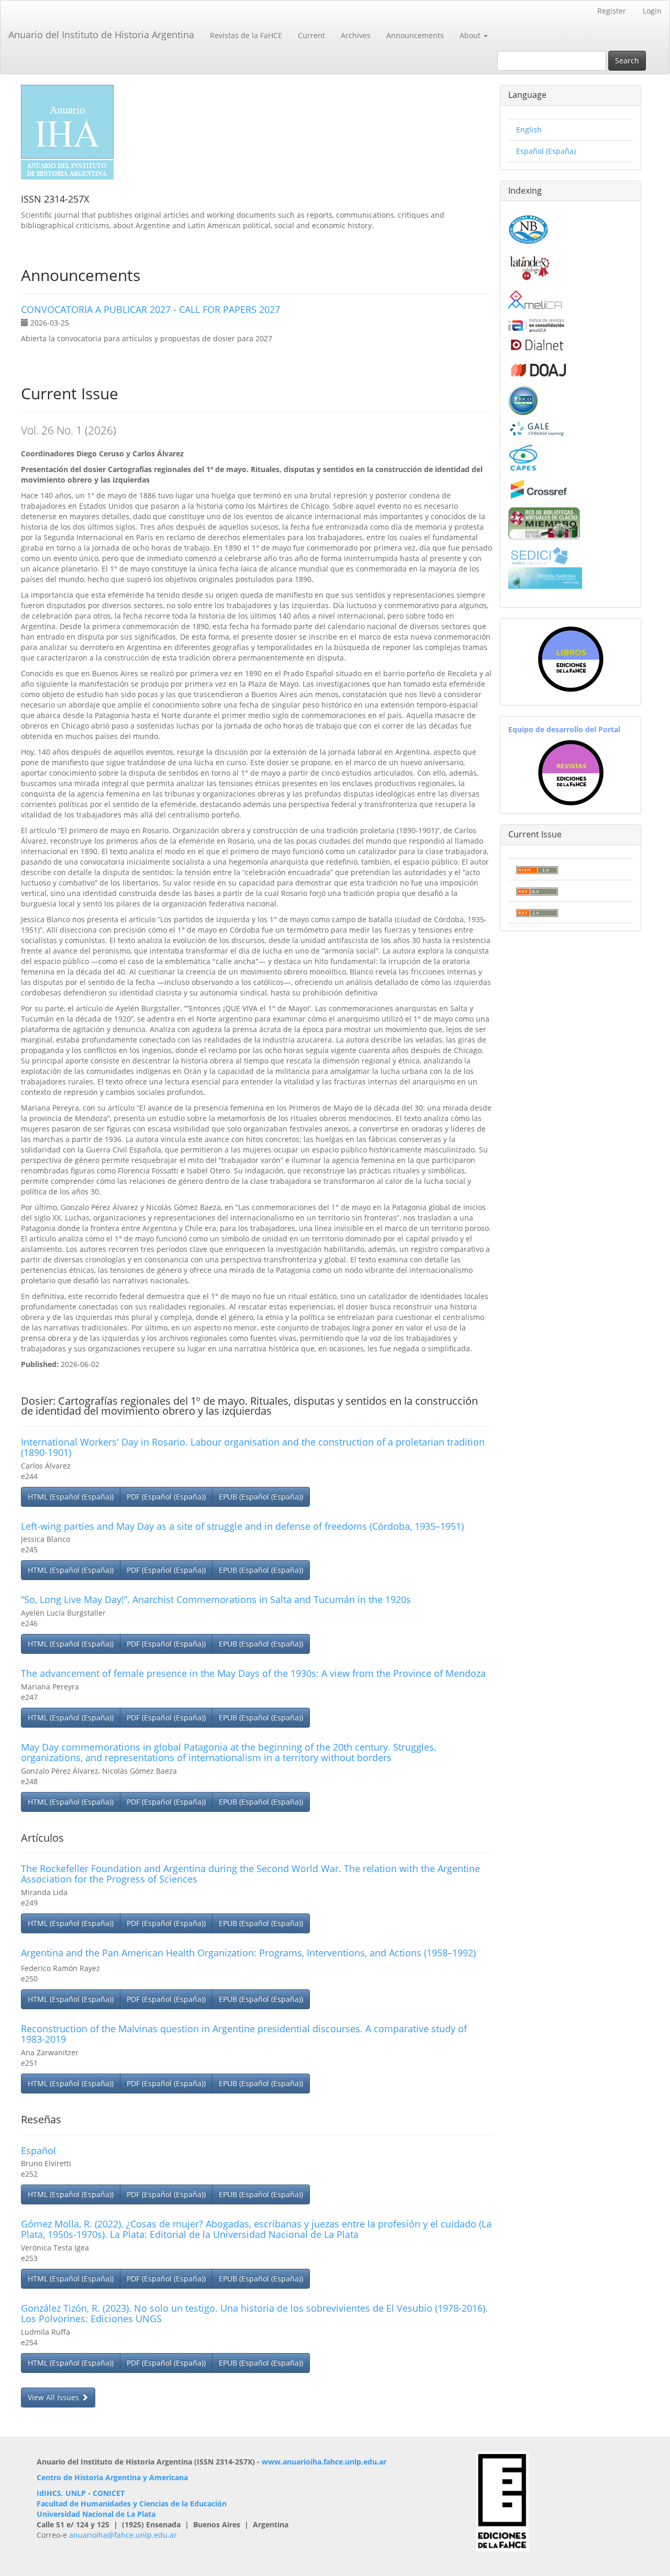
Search (627, 60)
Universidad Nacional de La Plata (96, 2514)
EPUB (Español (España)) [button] (261, 1497)
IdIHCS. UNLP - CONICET (81, 2493)
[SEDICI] (539, 555)
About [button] (471, 35)
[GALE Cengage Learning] (537, 428)
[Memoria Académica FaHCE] (545, 577)
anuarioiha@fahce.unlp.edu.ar (123, 2535)
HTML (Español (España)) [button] (71, 1497)
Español (38, 2151)
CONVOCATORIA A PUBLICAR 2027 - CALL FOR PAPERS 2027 (150, 309)
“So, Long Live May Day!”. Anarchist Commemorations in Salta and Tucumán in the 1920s (216, 1599)
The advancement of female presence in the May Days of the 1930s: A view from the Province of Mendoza (253, 1673)
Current (311, 35)
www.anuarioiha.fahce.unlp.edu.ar (324, 2462)
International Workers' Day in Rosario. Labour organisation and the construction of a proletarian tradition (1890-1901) (253, 1447)
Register (612, 11)
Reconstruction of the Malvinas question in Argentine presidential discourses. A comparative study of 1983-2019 (244, 2034)
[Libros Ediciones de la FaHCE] (571, 659)
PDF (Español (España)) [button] (166, 1497)
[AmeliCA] (536, 301)
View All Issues (54, 2397)
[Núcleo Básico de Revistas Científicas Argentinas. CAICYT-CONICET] (528, 228)
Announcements (415, 35)
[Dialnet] (536, 345)
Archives (356, 35)
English (529, 130)
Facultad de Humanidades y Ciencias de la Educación (132, 2504)
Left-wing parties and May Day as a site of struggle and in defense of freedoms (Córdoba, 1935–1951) (242, 1526)
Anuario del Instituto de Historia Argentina (101, 35)
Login (652, 11)
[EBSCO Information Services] (523, 399)
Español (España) (546, 151)
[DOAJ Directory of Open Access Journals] (538, 368)
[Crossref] (538, 489)
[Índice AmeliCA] (536, 325)
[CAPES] (523, 457)
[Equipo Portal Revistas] (571, 772)
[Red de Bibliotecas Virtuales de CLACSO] (544, 522)
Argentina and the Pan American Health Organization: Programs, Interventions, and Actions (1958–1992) (248, 1953)
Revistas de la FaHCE (246, 35)
